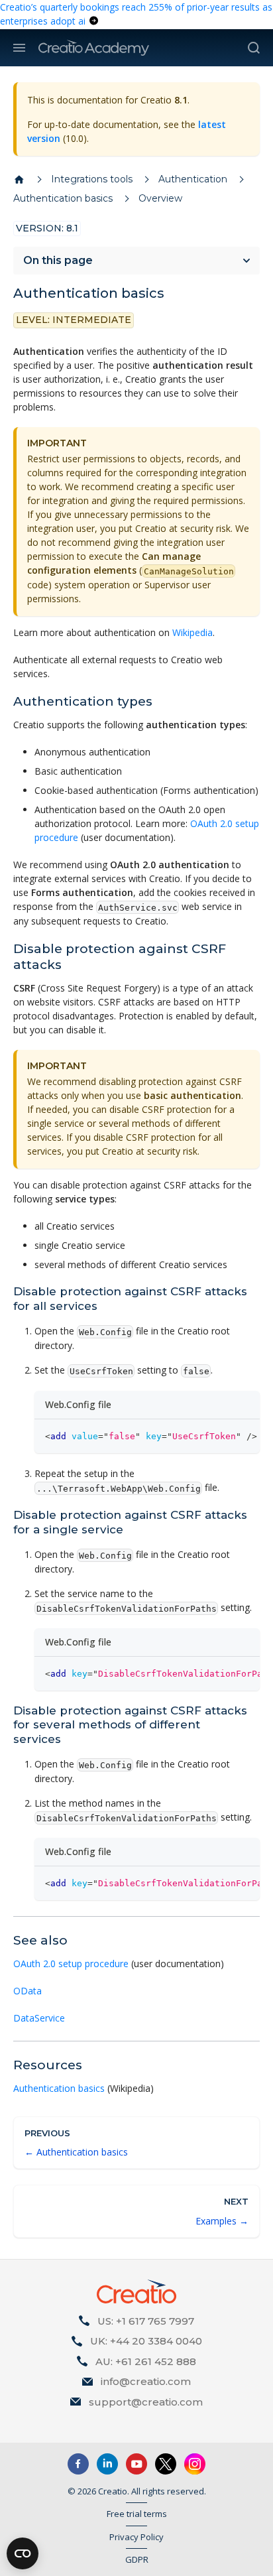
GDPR (137, 2559)
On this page (58, 260)
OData (27, 1991)
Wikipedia (192, 632)
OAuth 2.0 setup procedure (71, 1964)
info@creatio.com (146, 2381)
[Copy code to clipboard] (244, 1436)
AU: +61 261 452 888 (146, 2361)
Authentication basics (59, 2088)
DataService (39, 2018)
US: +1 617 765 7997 (146, 2321)
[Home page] (19, 180)
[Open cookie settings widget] (23, 2553)
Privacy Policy (136, 2537)
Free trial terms (137, 2514)
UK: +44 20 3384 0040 (146, 2341)
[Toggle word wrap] (219, 1436)
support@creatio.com (146, 2402)
